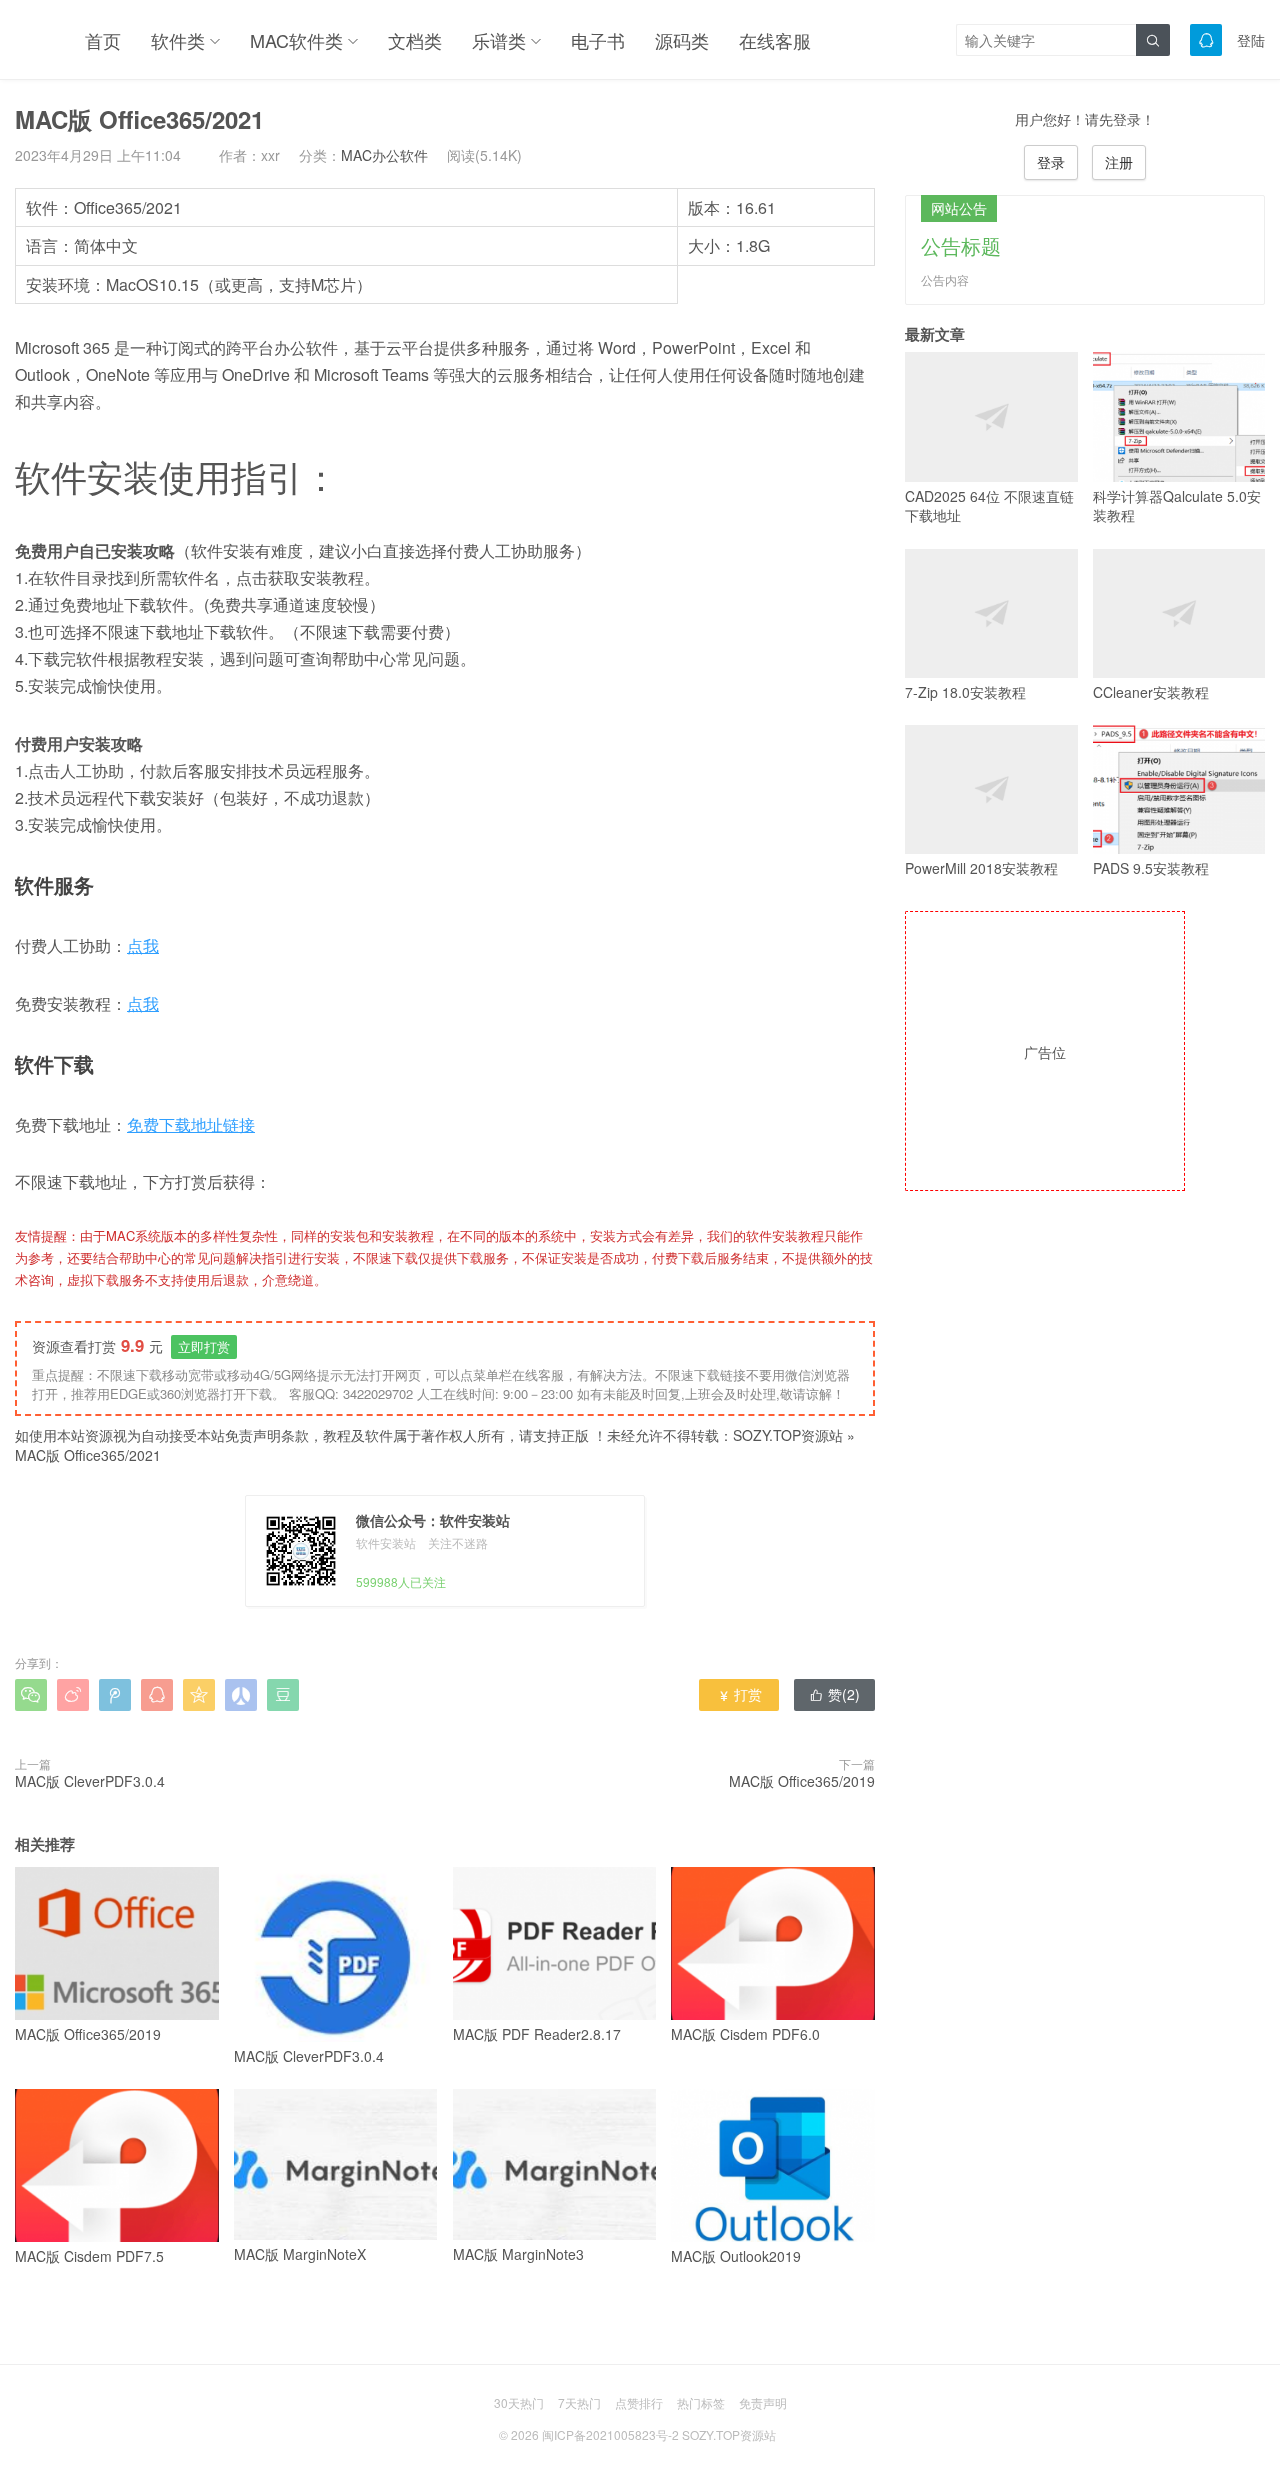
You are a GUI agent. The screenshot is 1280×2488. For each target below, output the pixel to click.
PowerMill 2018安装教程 (981, 868)
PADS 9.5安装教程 (1151, 868)
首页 (103, 40)
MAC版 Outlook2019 (736, 2256)
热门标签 (701, 2402)
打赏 (739, 1694)
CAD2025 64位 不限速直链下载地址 (989, 505)
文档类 (415, 40)
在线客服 (775, 40)
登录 (1051, 162)
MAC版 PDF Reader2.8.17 (537, 2034)
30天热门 (519, 2402)
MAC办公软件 (384, 155)
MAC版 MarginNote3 (518, 2254)
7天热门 (579, 2402)
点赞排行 (639, 2402)
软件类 (178, 40)
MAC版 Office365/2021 (88, 1455)
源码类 (682, 40)
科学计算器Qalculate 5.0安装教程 (1177, 505)
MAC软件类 (296, 40)
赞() (834, 1694)
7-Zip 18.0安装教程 (965, 692)
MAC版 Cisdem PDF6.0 (745, 2034)
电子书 (598, 40)
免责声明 (763, 2402)
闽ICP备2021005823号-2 (610, 2434)
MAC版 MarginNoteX (300, 2254)
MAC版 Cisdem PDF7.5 (89, 2256)
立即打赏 (204, 1346)
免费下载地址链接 (191, 1124)
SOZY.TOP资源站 (788, 1435)
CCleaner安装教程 (1151, 692)
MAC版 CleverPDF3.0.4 (90, 1781)
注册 (1119, 162)
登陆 (1251, 40)
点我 (143, 945)
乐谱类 (499, 40)
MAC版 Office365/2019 (802, 1781)
